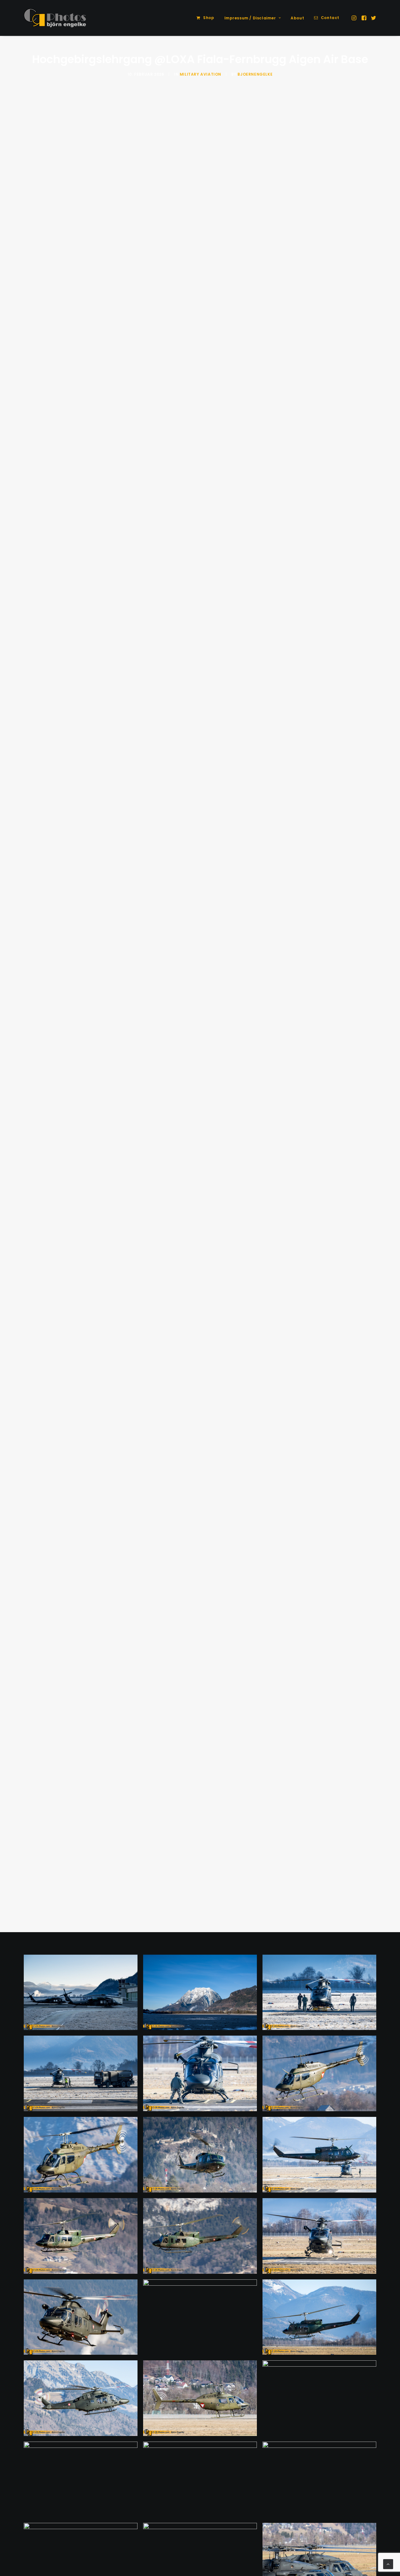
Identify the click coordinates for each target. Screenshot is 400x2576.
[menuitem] (205, 18)
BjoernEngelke (255, 74)
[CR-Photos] (55, 18)
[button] (355, 18)
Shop (209, 18)
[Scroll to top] (388, 2564)
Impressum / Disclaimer (250, 18)
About (297, 18)
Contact (330, 18)
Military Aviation (200, 74)
